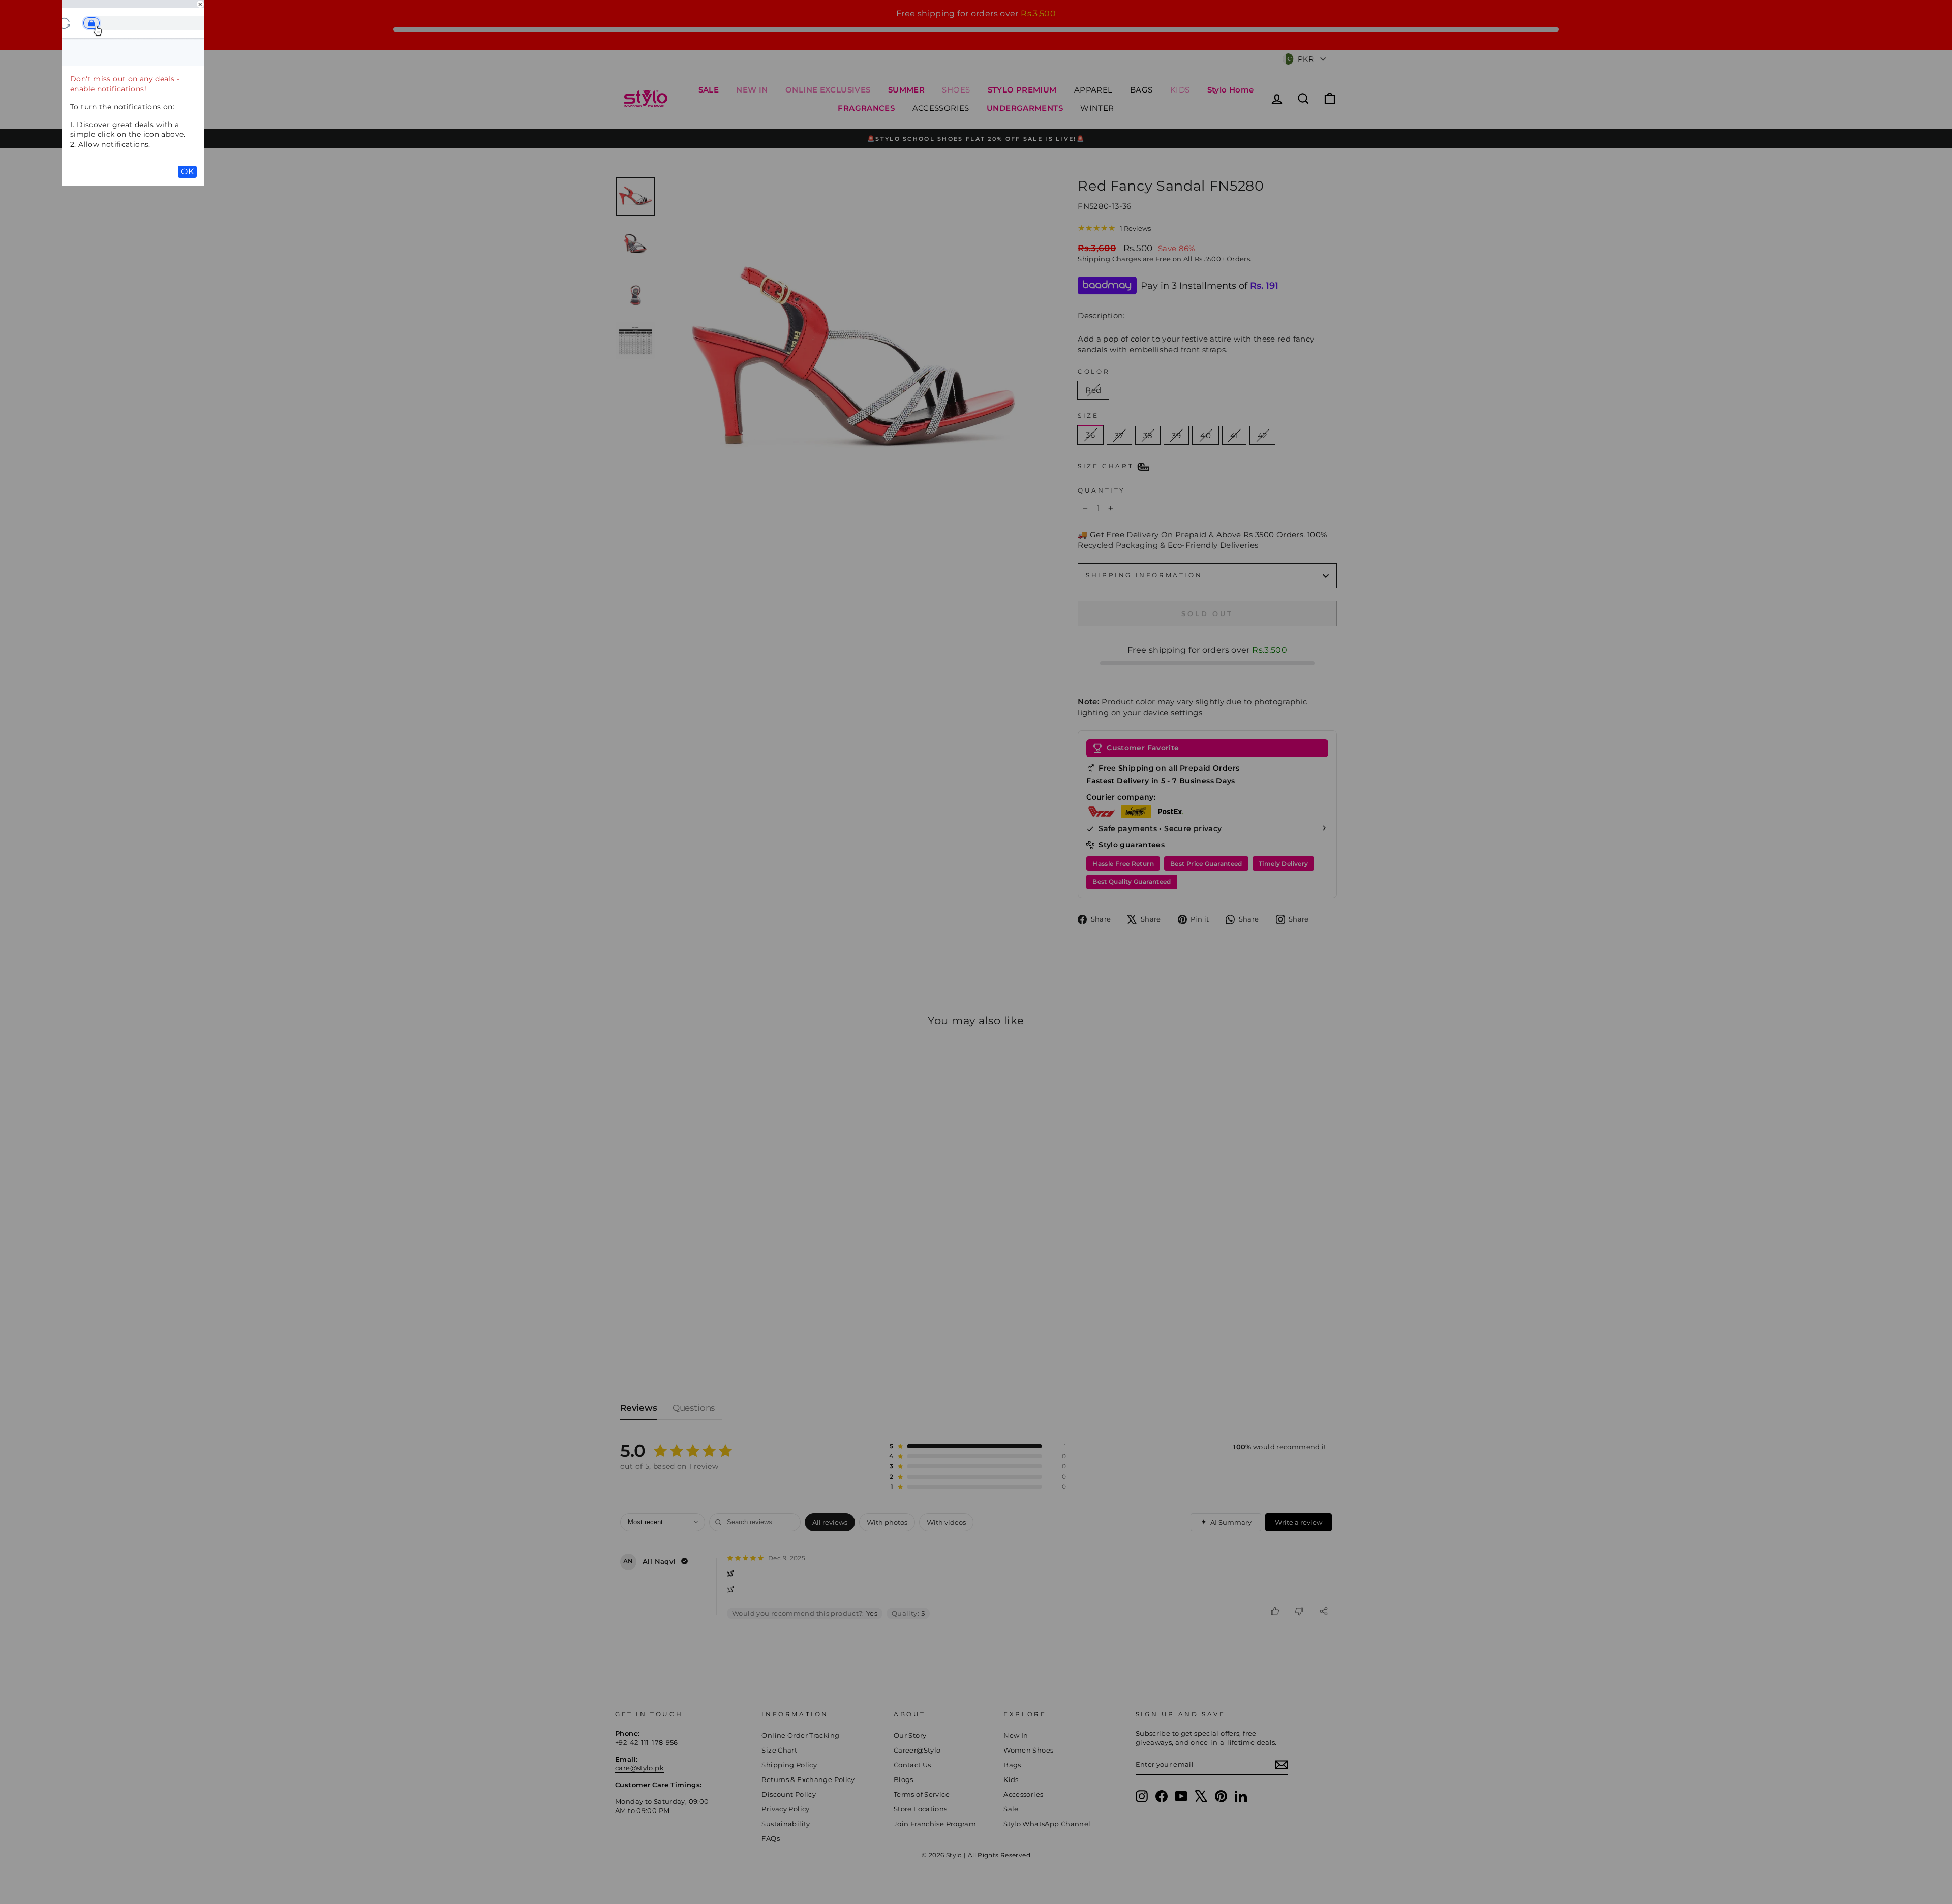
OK (187, 172)
